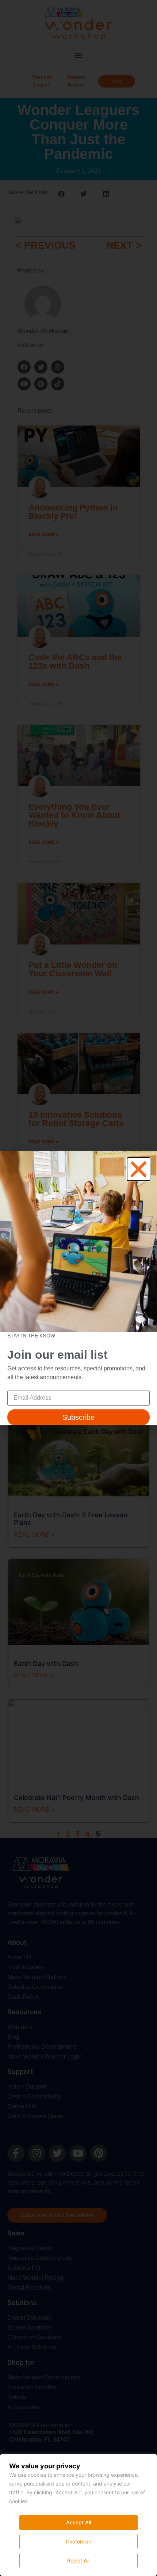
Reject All (78, 2560)
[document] (78, 1288)
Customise (78, 2541)
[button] (139, 1169)
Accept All (78, 2522)
